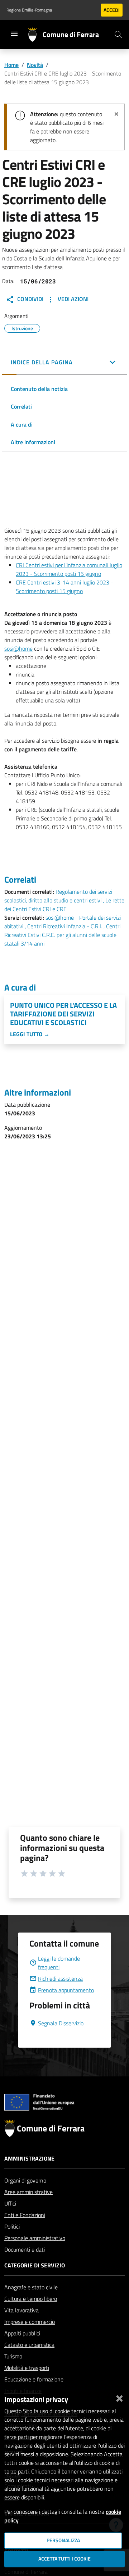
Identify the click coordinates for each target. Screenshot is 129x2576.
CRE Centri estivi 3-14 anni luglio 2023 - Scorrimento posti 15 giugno (64, 587)
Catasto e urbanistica (29, 2345)
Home (11, 65)
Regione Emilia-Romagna (29, 10)
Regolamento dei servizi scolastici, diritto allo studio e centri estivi (58, 896)
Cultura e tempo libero (31, 2299)
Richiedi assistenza (60, 1979)
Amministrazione (29, 2158)
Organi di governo (25, 2180)
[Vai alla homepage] (35, 35)
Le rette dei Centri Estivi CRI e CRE (64, 905)
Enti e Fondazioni (25, 2215)
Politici (12, 2226)
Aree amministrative (28, 2192)
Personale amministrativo (35, 2238)
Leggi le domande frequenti (59, 1963)
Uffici (10, 2203)
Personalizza (63, 2540)
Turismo (13, 2356)
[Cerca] (118, 35)
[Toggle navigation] (14, 34)
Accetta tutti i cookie (64, 2559)
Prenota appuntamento (66, 1990)
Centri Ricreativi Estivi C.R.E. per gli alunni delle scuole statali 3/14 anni (62, 935)
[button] (64, 363)
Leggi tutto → (30, 1034)
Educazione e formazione (34, 2379)
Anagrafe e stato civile (31, 2287)
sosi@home (18, 648)
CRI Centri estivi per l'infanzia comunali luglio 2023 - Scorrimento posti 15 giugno (69, 569)
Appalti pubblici (22, 2333)
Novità (35, 65)
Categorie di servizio (35, 2265)
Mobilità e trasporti (27, 2368)
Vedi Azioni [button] (72, 299)
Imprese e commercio (30, 2322)
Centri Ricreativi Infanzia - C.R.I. (65, 926)
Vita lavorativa (21, 2310)
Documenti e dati (25, 2249)
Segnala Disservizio (61, 2023)
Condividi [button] (30, 299)
